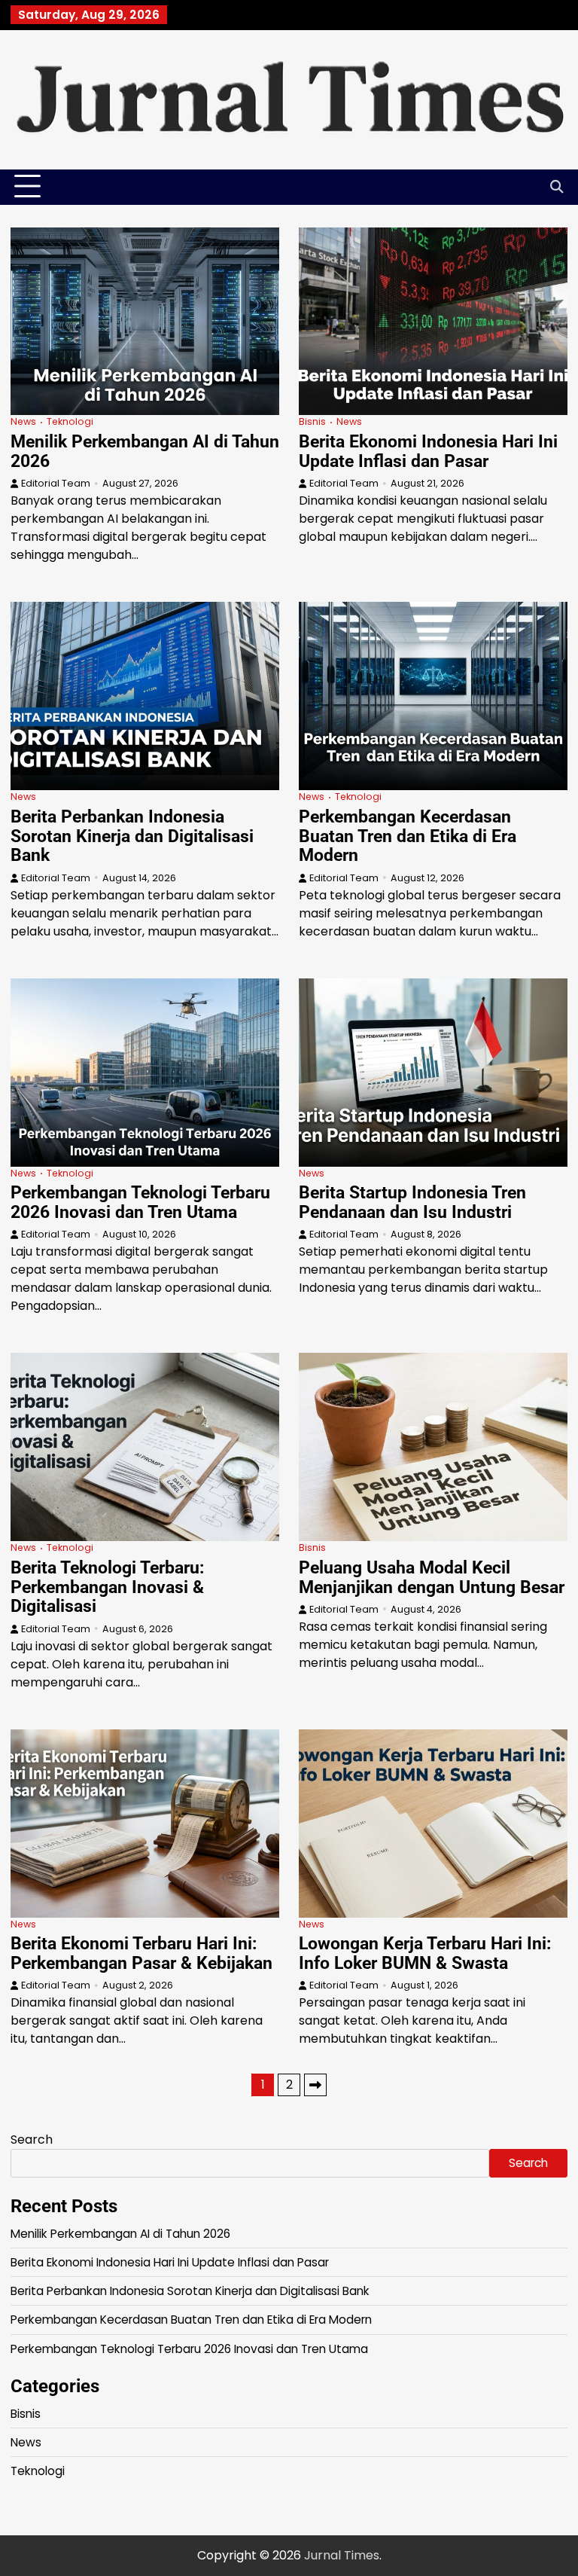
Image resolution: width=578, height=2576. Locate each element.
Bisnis (312, 421)
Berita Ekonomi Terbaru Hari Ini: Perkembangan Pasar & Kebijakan (141, 1953)
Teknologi (70, 421)
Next (315, 2085)
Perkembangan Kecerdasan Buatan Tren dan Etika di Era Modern (408, 836)
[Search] (556, 187)
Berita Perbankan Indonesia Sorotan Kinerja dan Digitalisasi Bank (132, 836)
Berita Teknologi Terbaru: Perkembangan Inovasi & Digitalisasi (107, 1587)
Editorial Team (56, 483)
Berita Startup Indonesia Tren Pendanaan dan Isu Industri (412, 1202)
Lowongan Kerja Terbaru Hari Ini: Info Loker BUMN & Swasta (425, 1953)
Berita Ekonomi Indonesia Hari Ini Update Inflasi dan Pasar (428, 451)
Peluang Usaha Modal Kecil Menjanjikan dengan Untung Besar (432, 1577)
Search (32, 2140)
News (23, 421)
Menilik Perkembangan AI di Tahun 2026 (145, 451)
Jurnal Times (342, 2555)
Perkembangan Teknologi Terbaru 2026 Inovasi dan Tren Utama (140, 1202)
